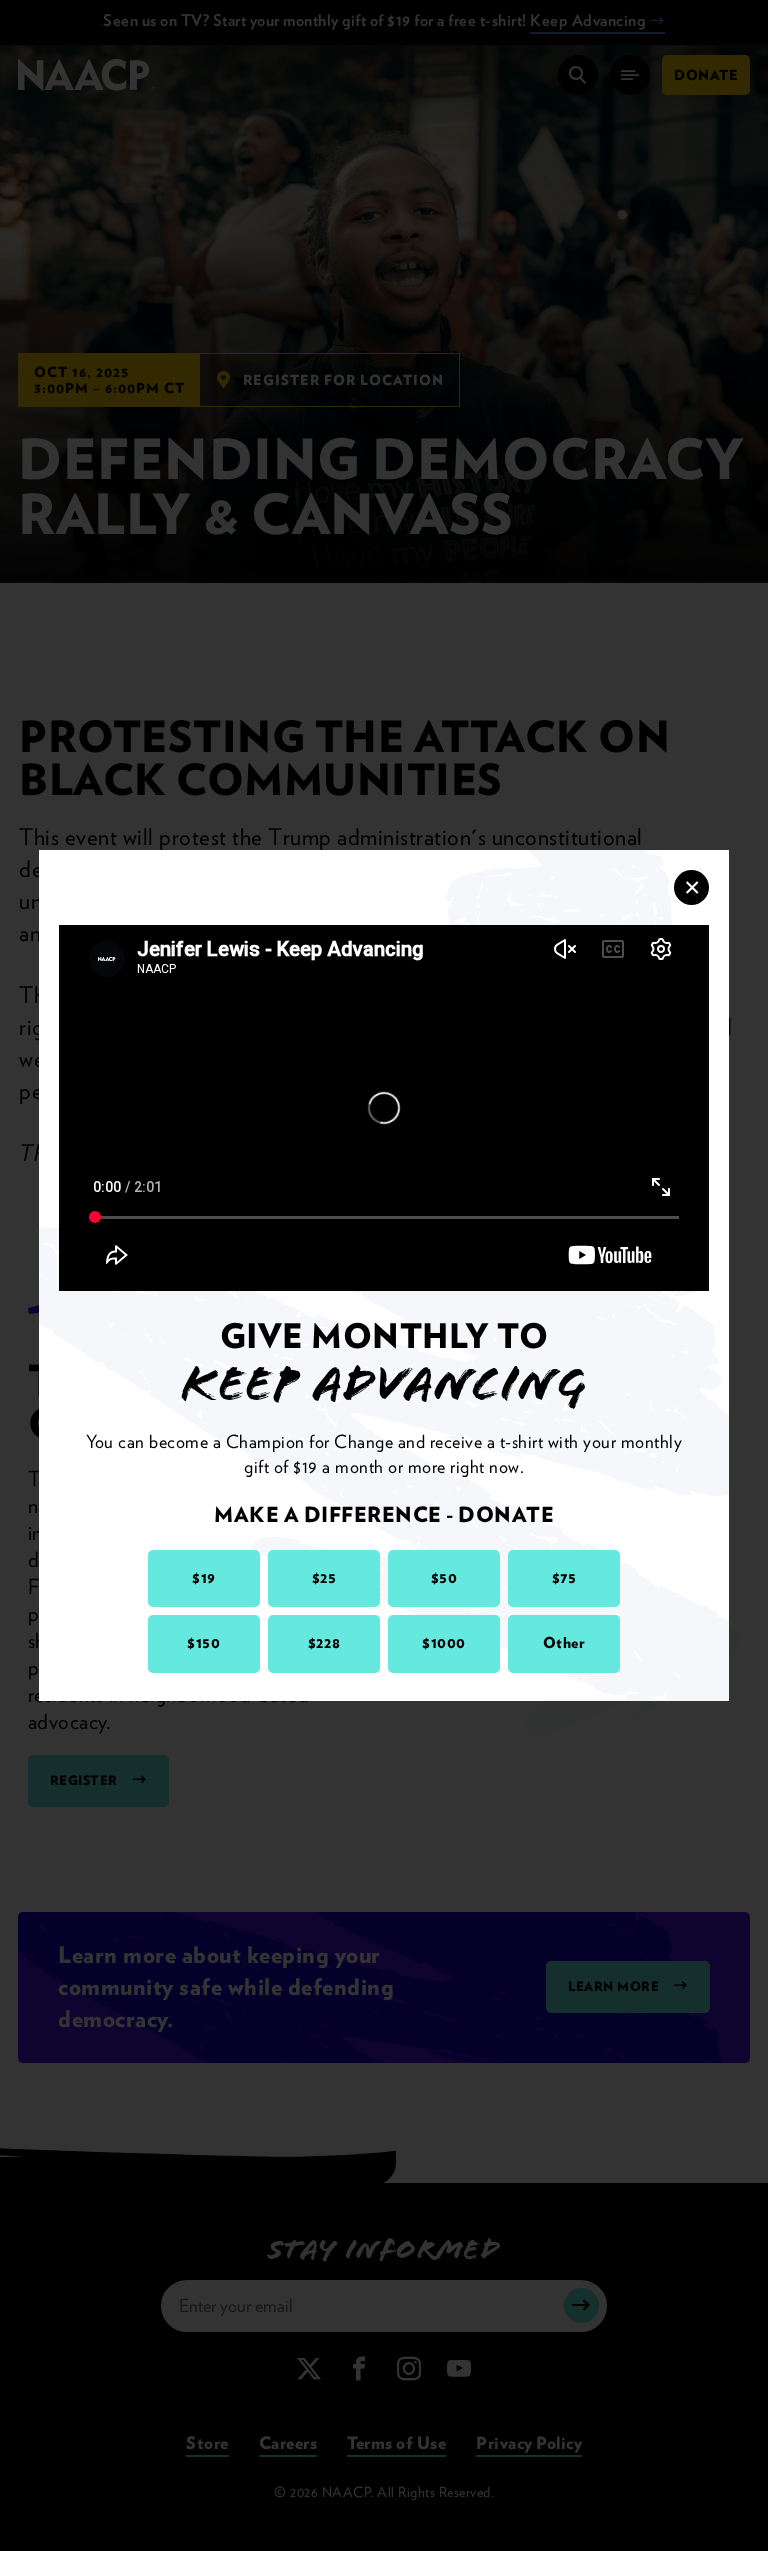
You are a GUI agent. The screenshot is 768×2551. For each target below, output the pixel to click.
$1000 (444, 1643)
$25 (324, 1578)
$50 (444, 1578)
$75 (564, 1578)
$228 (324, 1643)
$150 (203, 1643)
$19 (204, 1578)
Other (564, 1643)
